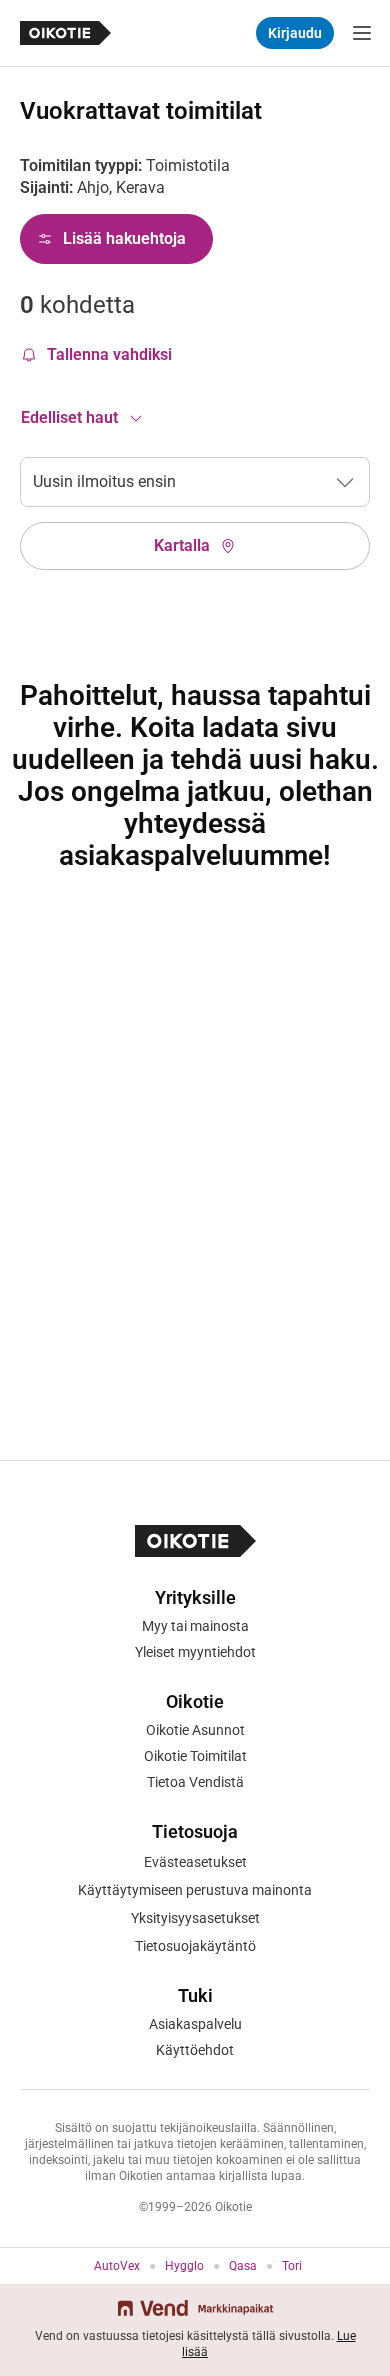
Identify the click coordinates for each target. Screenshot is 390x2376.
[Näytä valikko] (362, 33)
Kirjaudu (295, 33)
